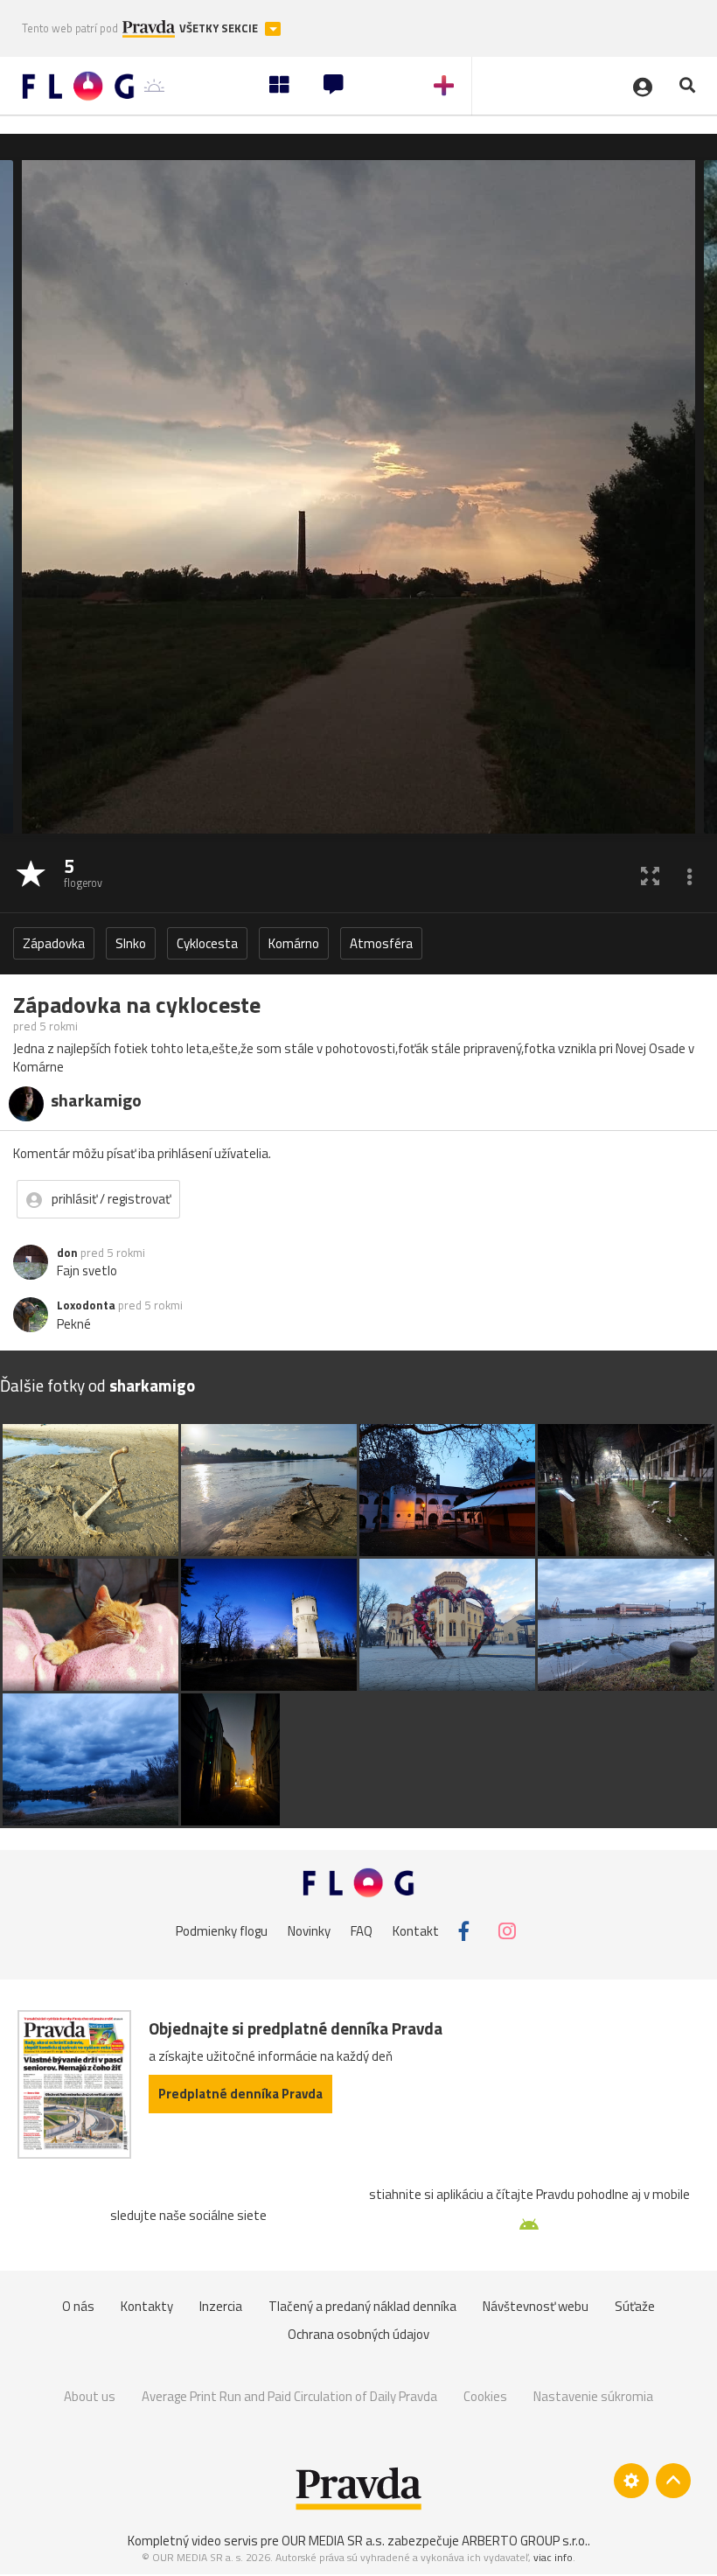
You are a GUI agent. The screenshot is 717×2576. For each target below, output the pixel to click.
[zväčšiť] (650, 875)
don (67, 1253)
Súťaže (635, 2306)
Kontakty (147, 2306)
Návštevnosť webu (536, 2306)
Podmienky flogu (222, 1931)
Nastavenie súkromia (593, 2396)
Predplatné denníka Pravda (240, 2094)
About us (90, 2396)
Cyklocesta (207, 943)
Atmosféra (381, 943)
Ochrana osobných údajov (358, 2334)
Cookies (485, 2396)
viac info (553, 2557)
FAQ (362, 1931)
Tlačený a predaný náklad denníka (362, 2306)
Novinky (309, 1931)
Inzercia (221, 2306)
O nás (78, 2306)
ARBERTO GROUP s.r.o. (525, 2541)
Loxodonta (86, 1305)
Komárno (294, 943)
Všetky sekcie (220, 28)
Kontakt (416, 1931)
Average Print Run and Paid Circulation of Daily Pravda (289, 2396)
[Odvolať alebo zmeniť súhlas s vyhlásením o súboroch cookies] (631, 2481)
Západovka (54, 943)
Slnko (131, 943)
